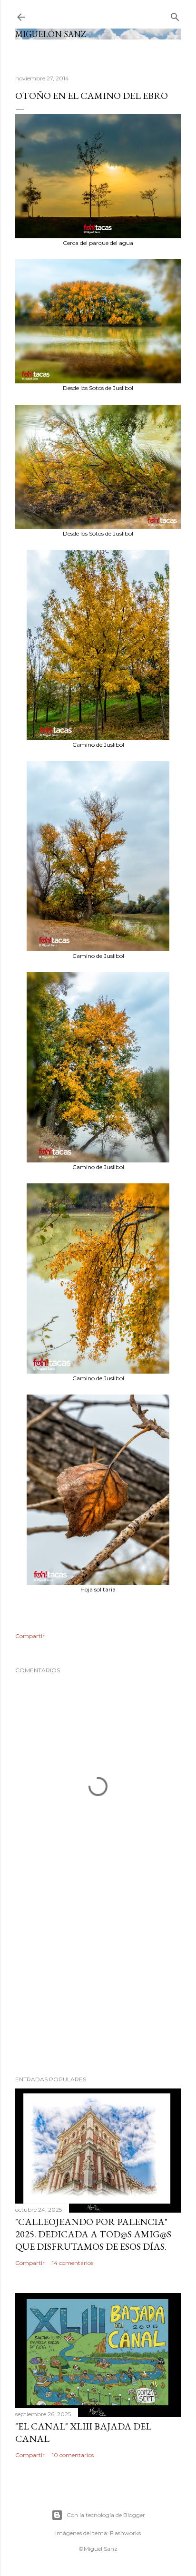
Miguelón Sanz (51, 34)
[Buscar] (175, 15)
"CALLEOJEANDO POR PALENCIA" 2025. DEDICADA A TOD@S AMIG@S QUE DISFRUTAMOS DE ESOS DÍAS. (93, 2234)
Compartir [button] (30, 1636)
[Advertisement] (98, 1985)
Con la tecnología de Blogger (106, 2515)
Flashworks (125, 2533)
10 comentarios (73, 2455)
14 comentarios (73, 2263)
